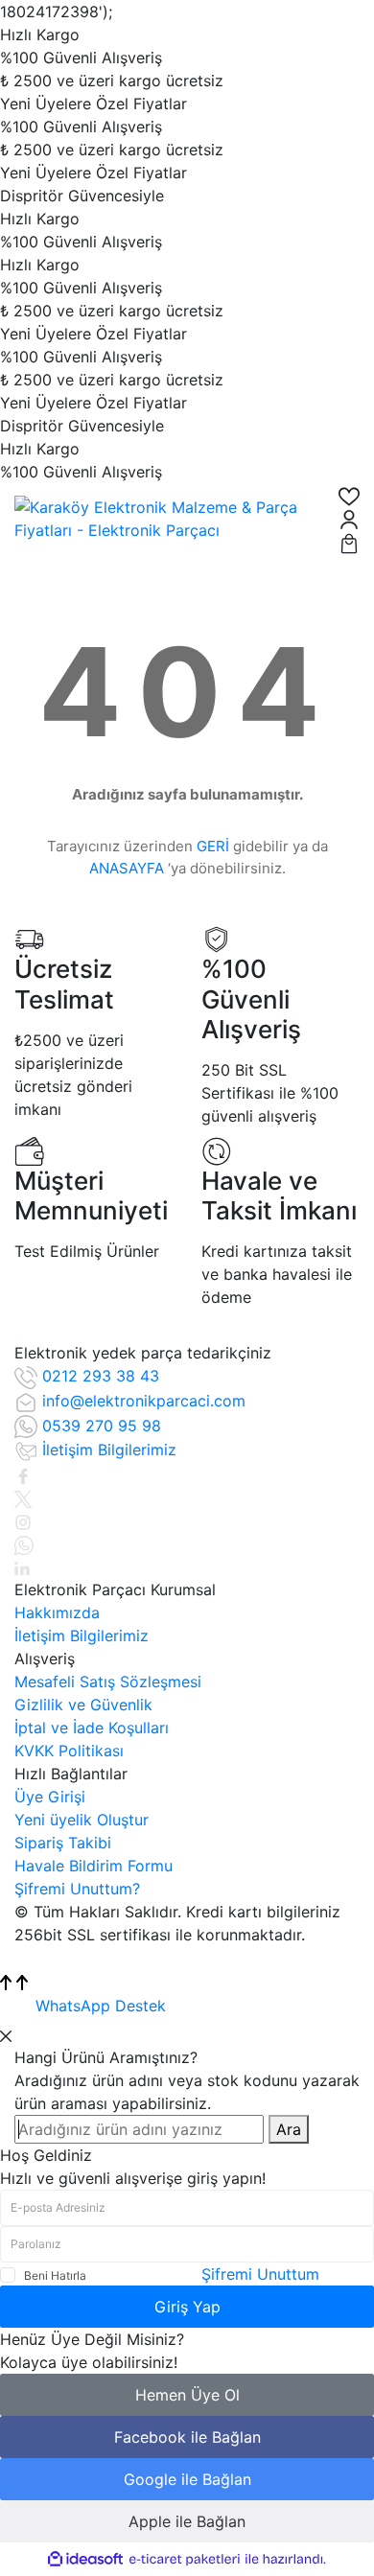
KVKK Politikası (69, 1751)
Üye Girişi (50, 1797)
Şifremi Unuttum (260, 2274)
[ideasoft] (85, 2560)
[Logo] (162, 517)
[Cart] (349, 542)
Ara (289, 2129)
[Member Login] (349, 519)
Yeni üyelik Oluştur (82, 1820)
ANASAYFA (127, 868)
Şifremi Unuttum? (77, 1889)
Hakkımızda (57, 1613)
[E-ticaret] (185, 2560)
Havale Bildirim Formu (93, 1866)
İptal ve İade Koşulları (92, 1728)
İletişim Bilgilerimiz (82, 1636)
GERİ (213, 846)
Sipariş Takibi (63, 1843)
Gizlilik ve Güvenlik (83, 1705)
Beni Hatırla (55, 2275)
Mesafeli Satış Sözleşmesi (108, 1682)
